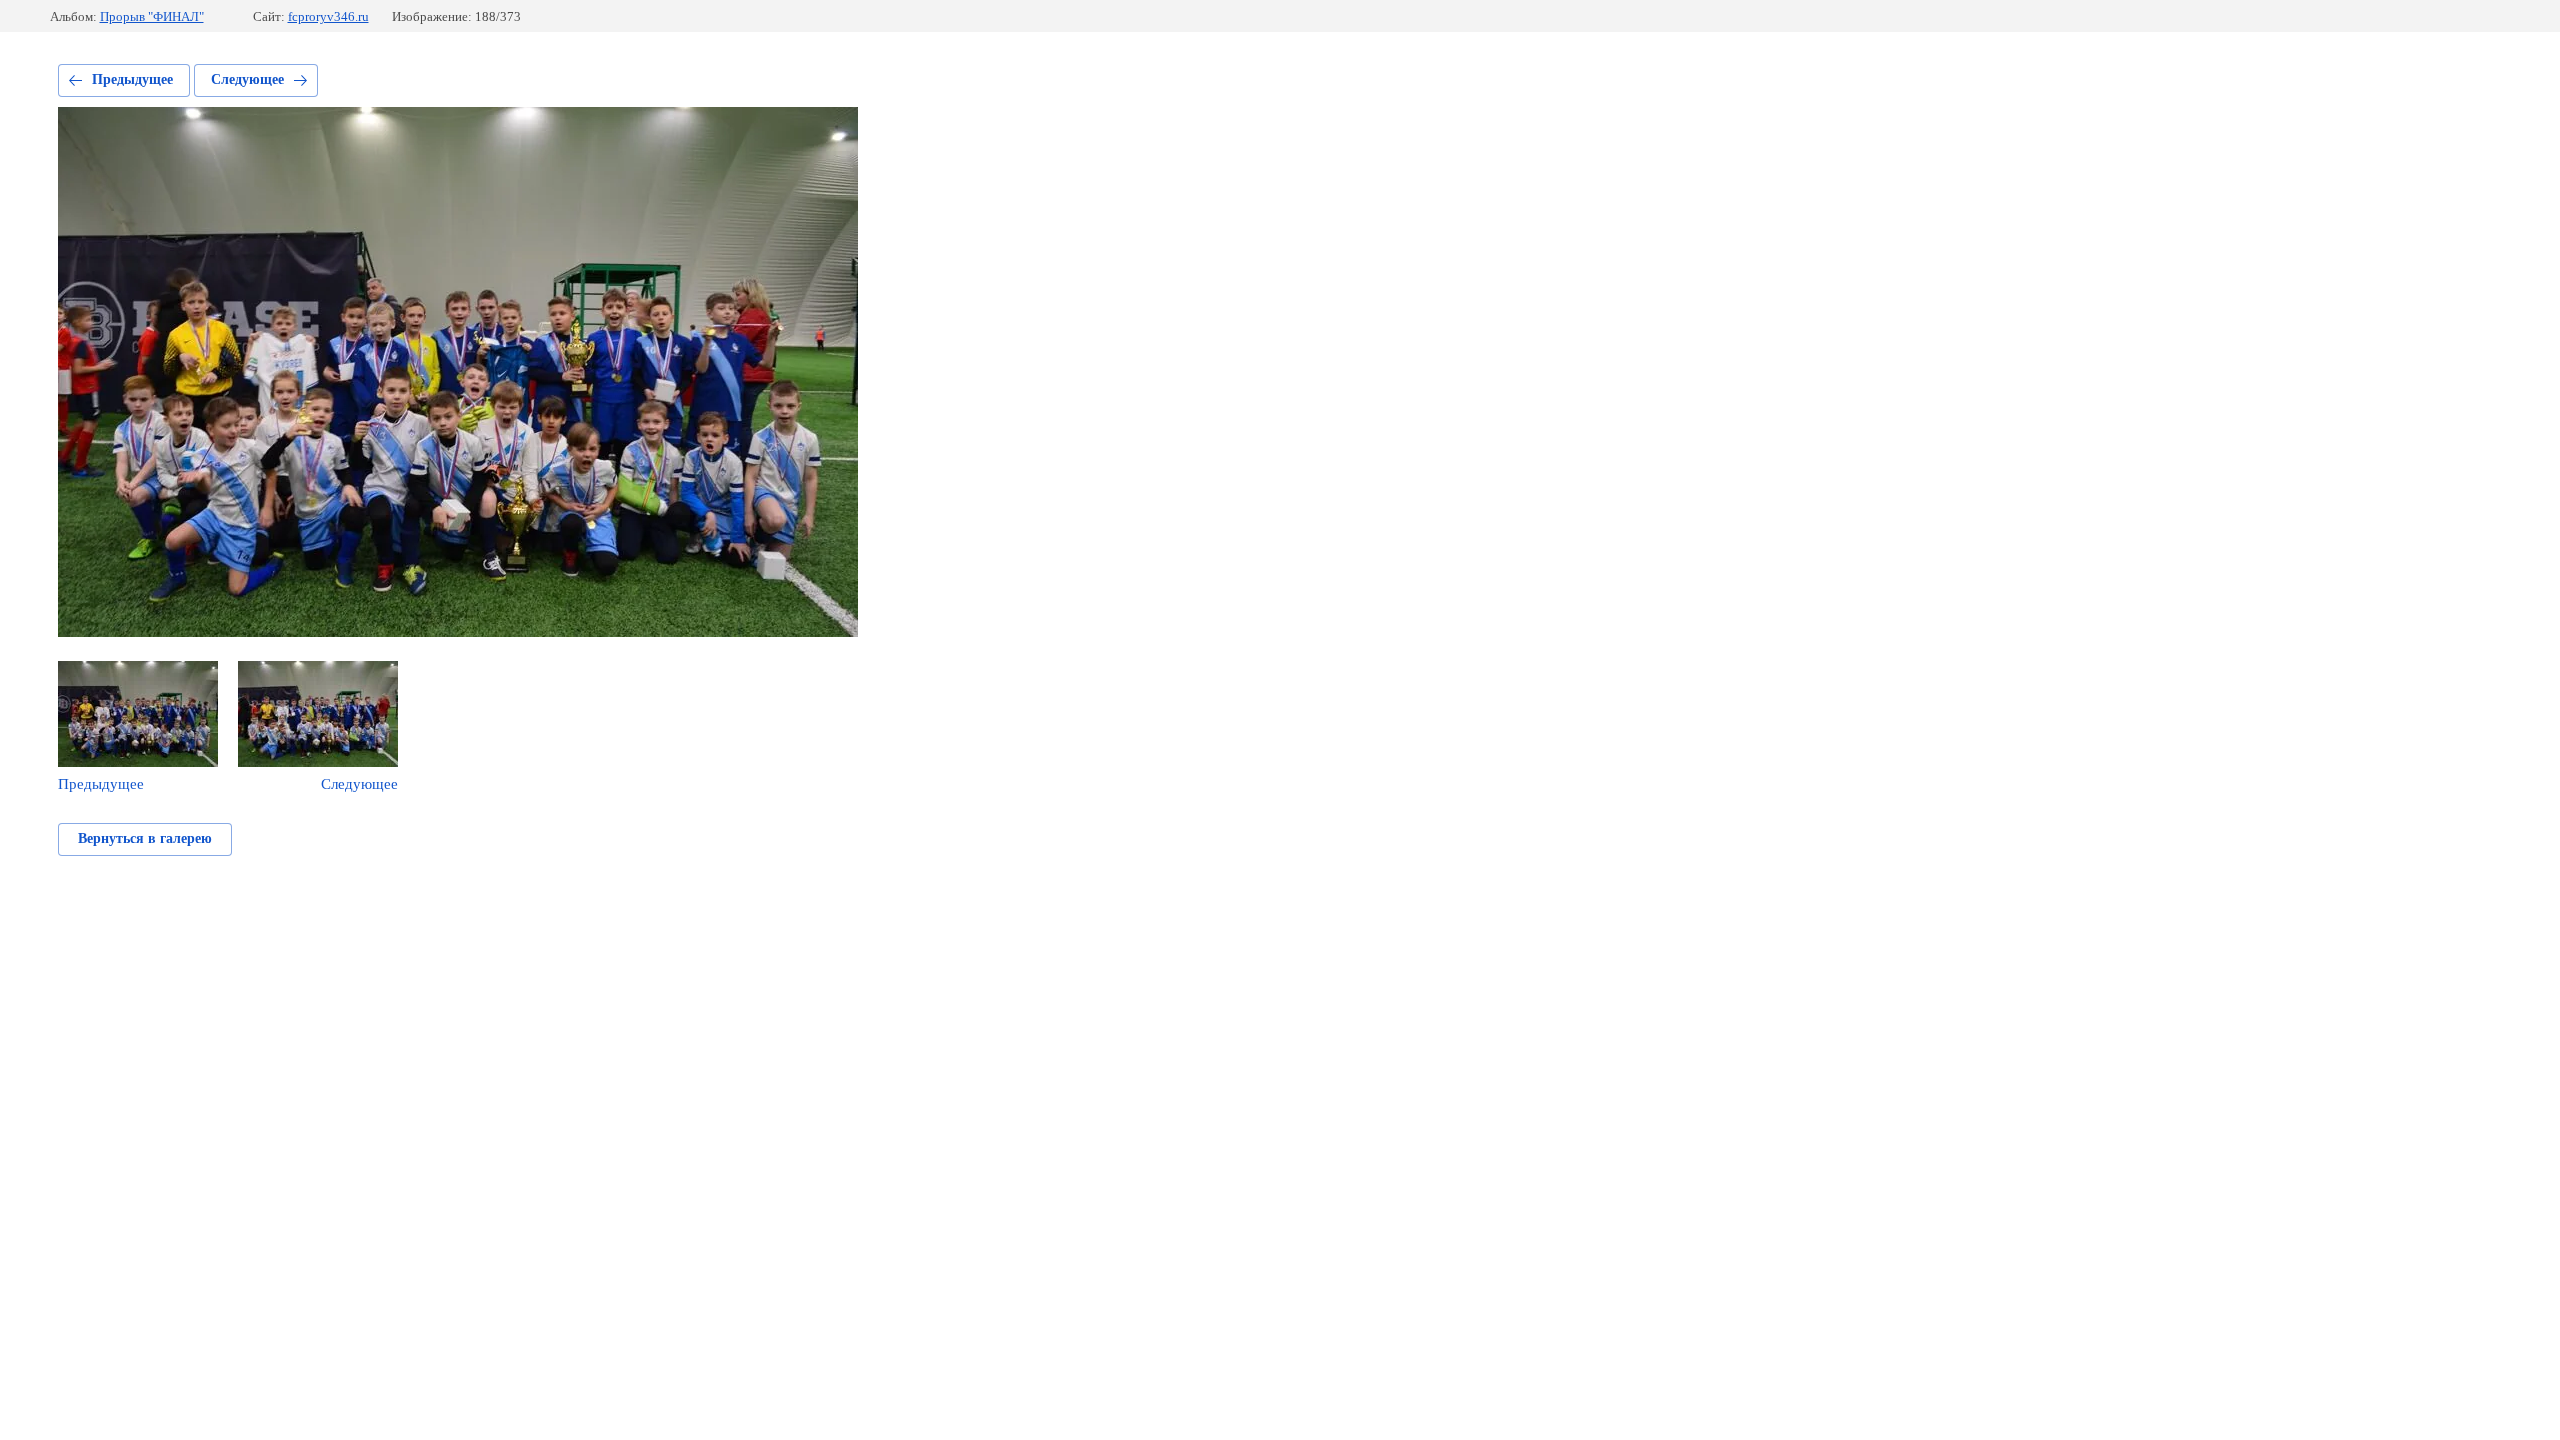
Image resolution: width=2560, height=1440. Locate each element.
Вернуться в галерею (145, 838)
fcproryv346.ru (328, 16)
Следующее (247, 79)
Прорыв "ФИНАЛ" (152, 16)
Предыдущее (132, 79)
